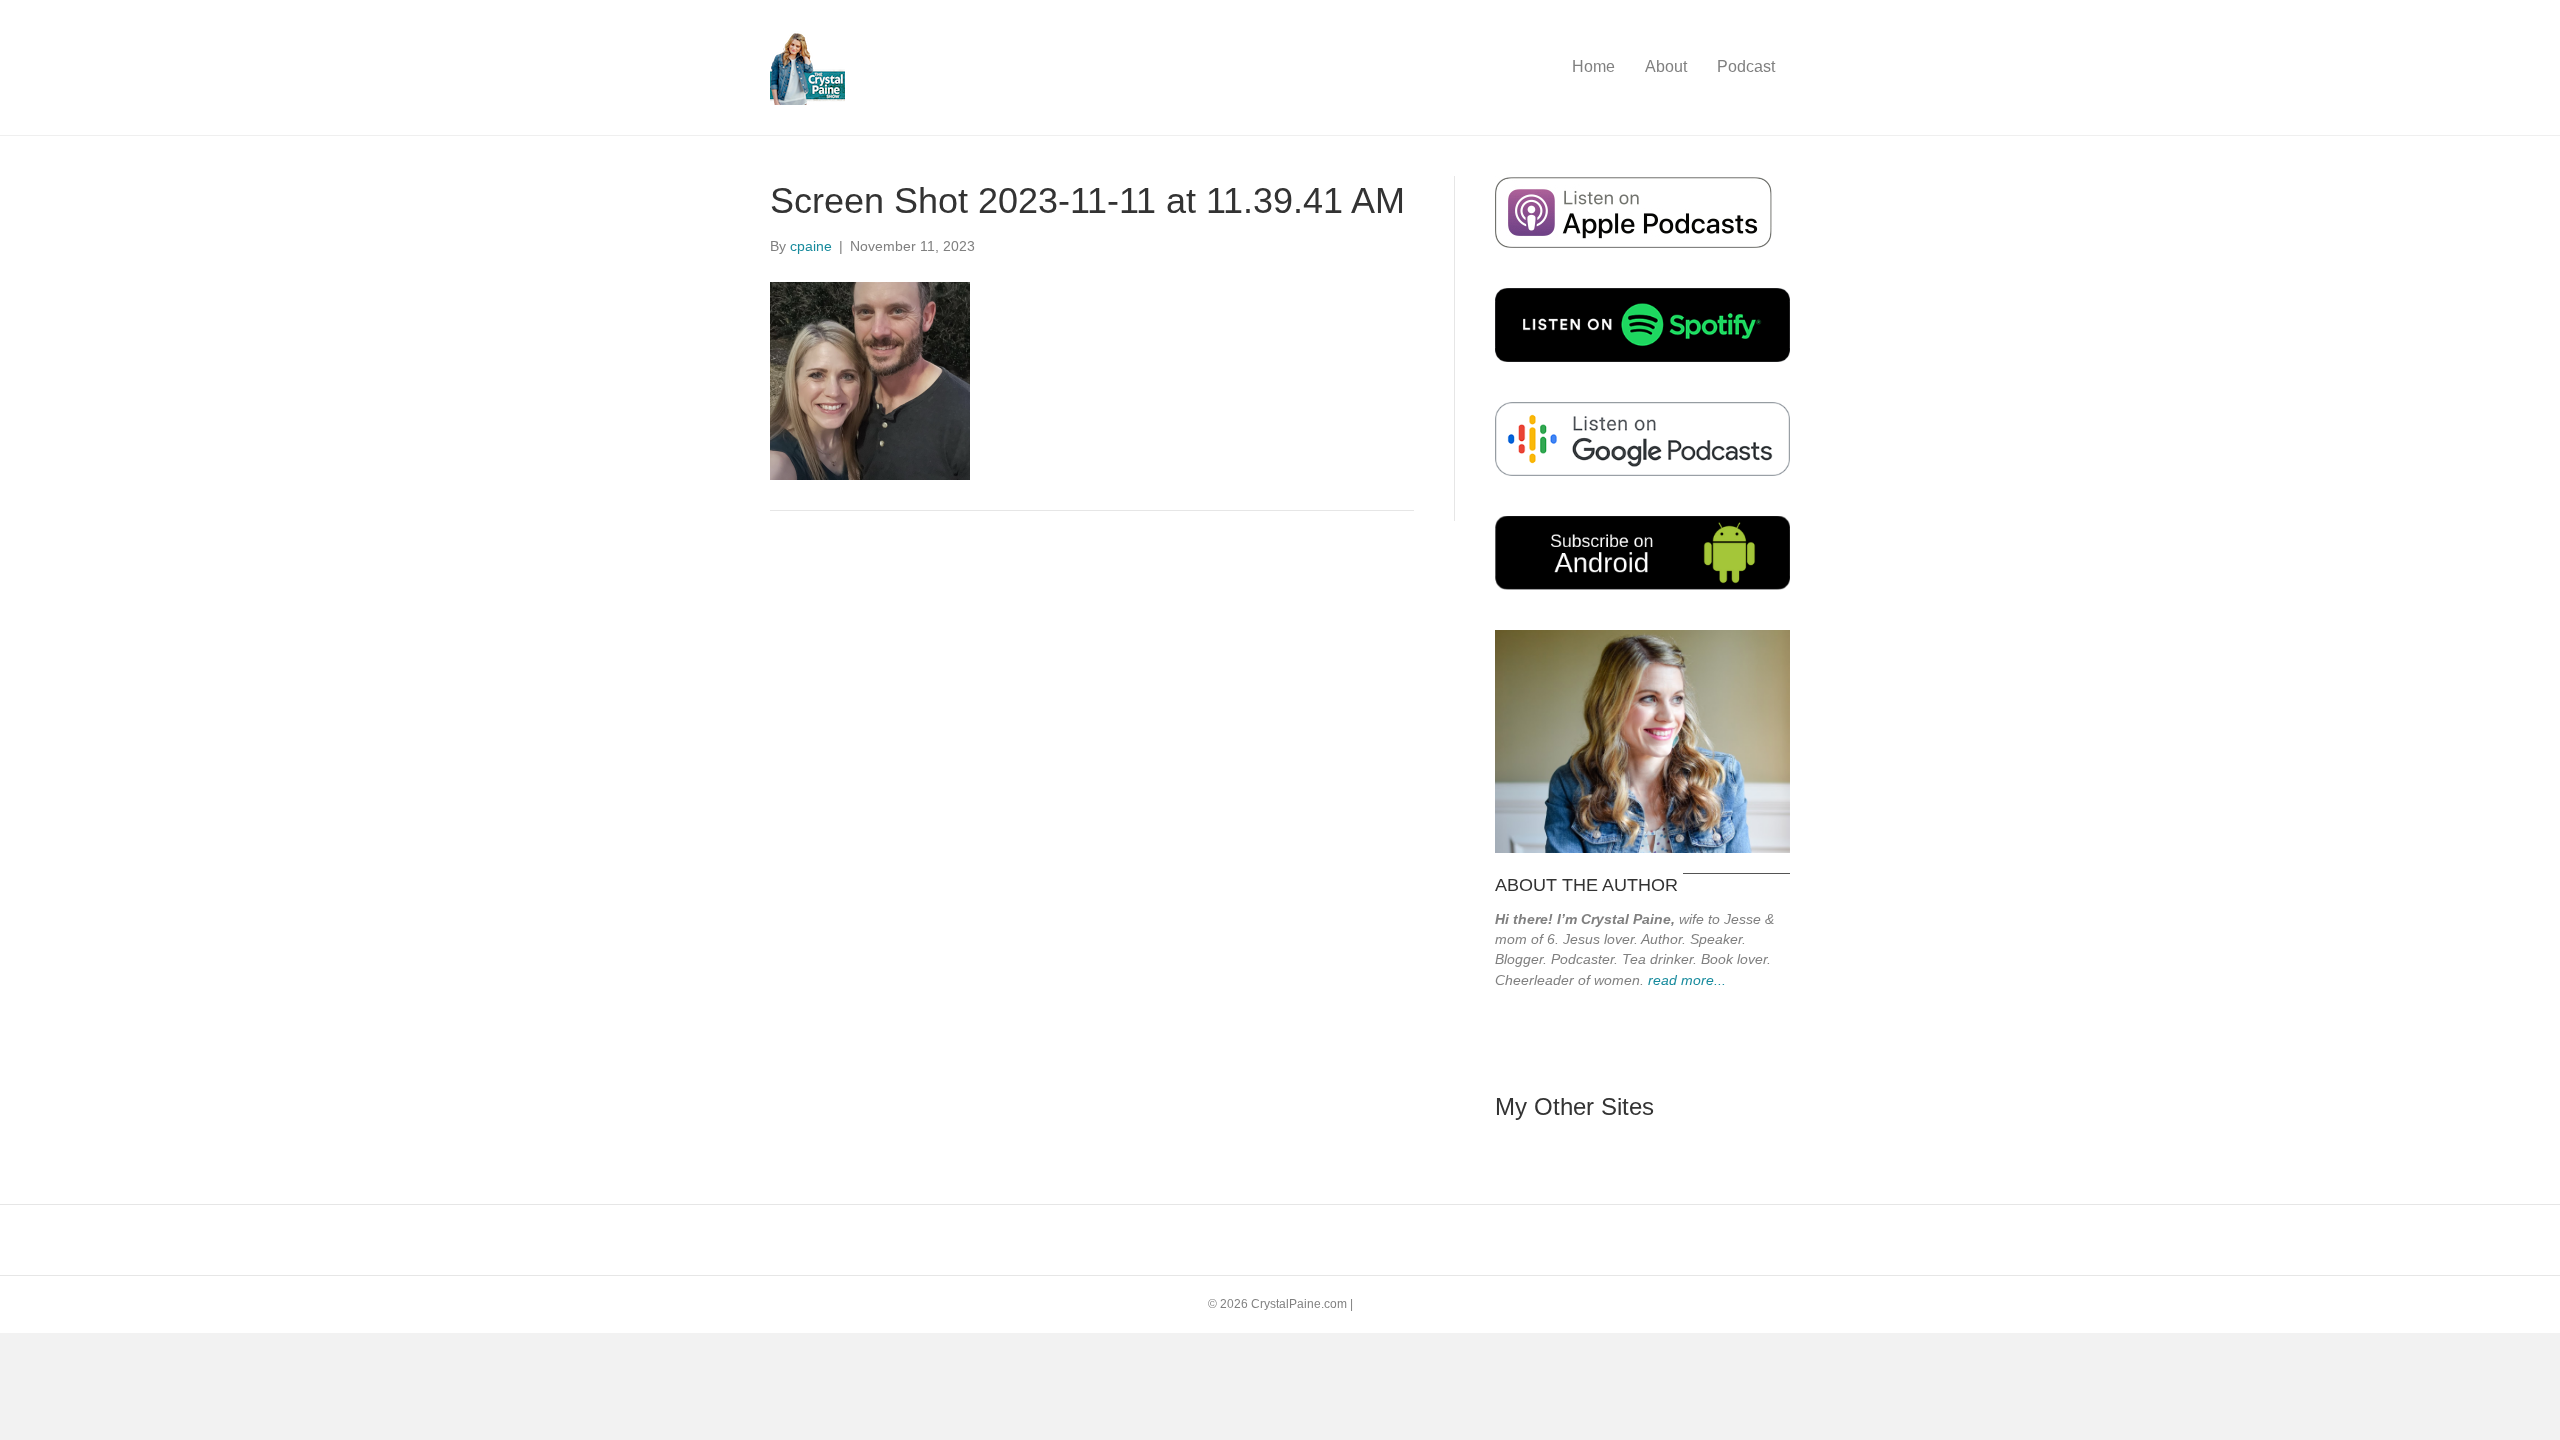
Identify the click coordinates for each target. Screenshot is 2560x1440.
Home (1593, 66)
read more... (1687, 980)
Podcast (1746, 66)
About (1666, 66)
